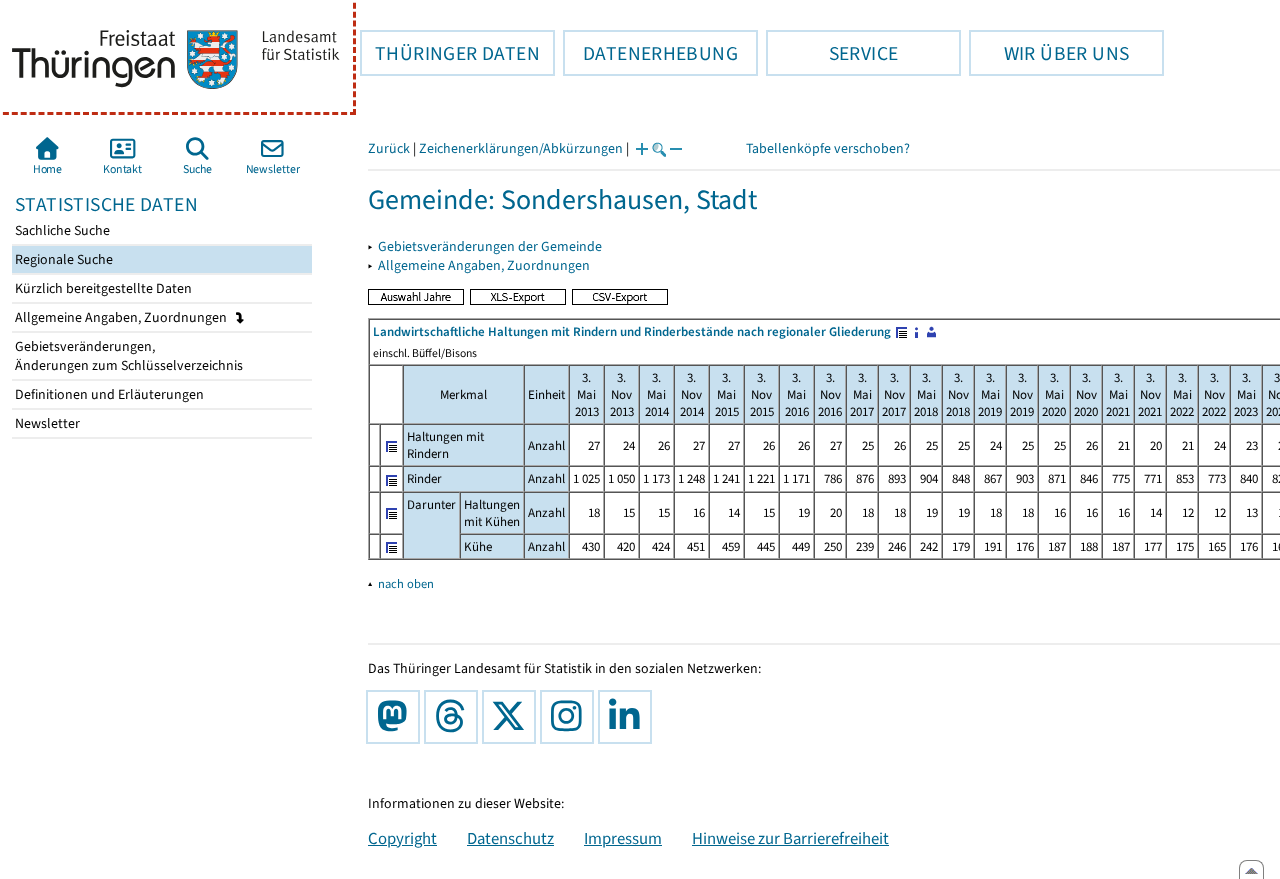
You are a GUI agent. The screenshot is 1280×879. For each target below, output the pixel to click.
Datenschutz (510, 838)
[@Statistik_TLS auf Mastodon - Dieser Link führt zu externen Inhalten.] (397, 717)
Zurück (389, 148)
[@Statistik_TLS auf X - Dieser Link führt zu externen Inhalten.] (513, 717)
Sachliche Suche (61, 230)
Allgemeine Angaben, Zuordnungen (122, 317)
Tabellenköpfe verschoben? (828, 148)
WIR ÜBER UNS (1049, 53)
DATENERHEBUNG (650, 53)
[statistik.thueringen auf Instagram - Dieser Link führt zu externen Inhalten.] (571, 717)
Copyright (402, 838)
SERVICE (832, 53)
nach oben (406, 583)
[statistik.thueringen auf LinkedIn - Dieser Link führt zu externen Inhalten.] (629, 717)
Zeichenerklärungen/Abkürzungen (521, 148)
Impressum (623, 838)
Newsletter (46, 423)
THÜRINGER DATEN (450, 53)
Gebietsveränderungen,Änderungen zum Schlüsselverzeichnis (127, 356)
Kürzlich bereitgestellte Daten (102, 288)
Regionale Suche (62, 259)
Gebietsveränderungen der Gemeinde (490, 246)
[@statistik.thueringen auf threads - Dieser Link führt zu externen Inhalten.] (455, 717)
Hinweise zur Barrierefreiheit (790, 838)
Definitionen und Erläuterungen (108, 394)
